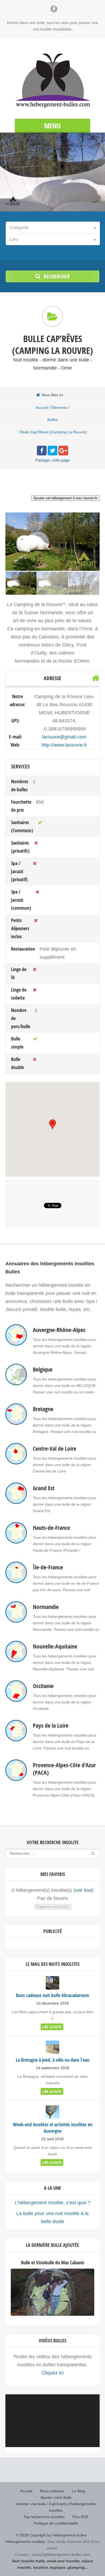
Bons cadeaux (52, 2491)
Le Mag (79, 2491)
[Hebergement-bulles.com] (52, 80)
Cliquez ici (52, 2373)
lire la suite (52, 2027)
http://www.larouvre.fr (64, 745)
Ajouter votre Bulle (56, 2497)
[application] (52, 2421)
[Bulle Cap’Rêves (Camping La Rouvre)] (21, 583)
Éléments (59, 407)
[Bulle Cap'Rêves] (52, 583)
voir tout (83, 1890)
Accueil (42, 407)
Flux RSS (80, 2517)
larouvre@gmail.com (64, 737)
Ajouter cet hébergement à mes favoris (64, 498)
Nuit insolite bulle (28, 2561)
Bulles (52, 420)
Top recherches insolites (44, 2517)
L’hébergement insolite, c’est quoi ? (53, 2203)
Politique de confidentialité (56, 2523)
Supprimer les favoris (53, 1907)
